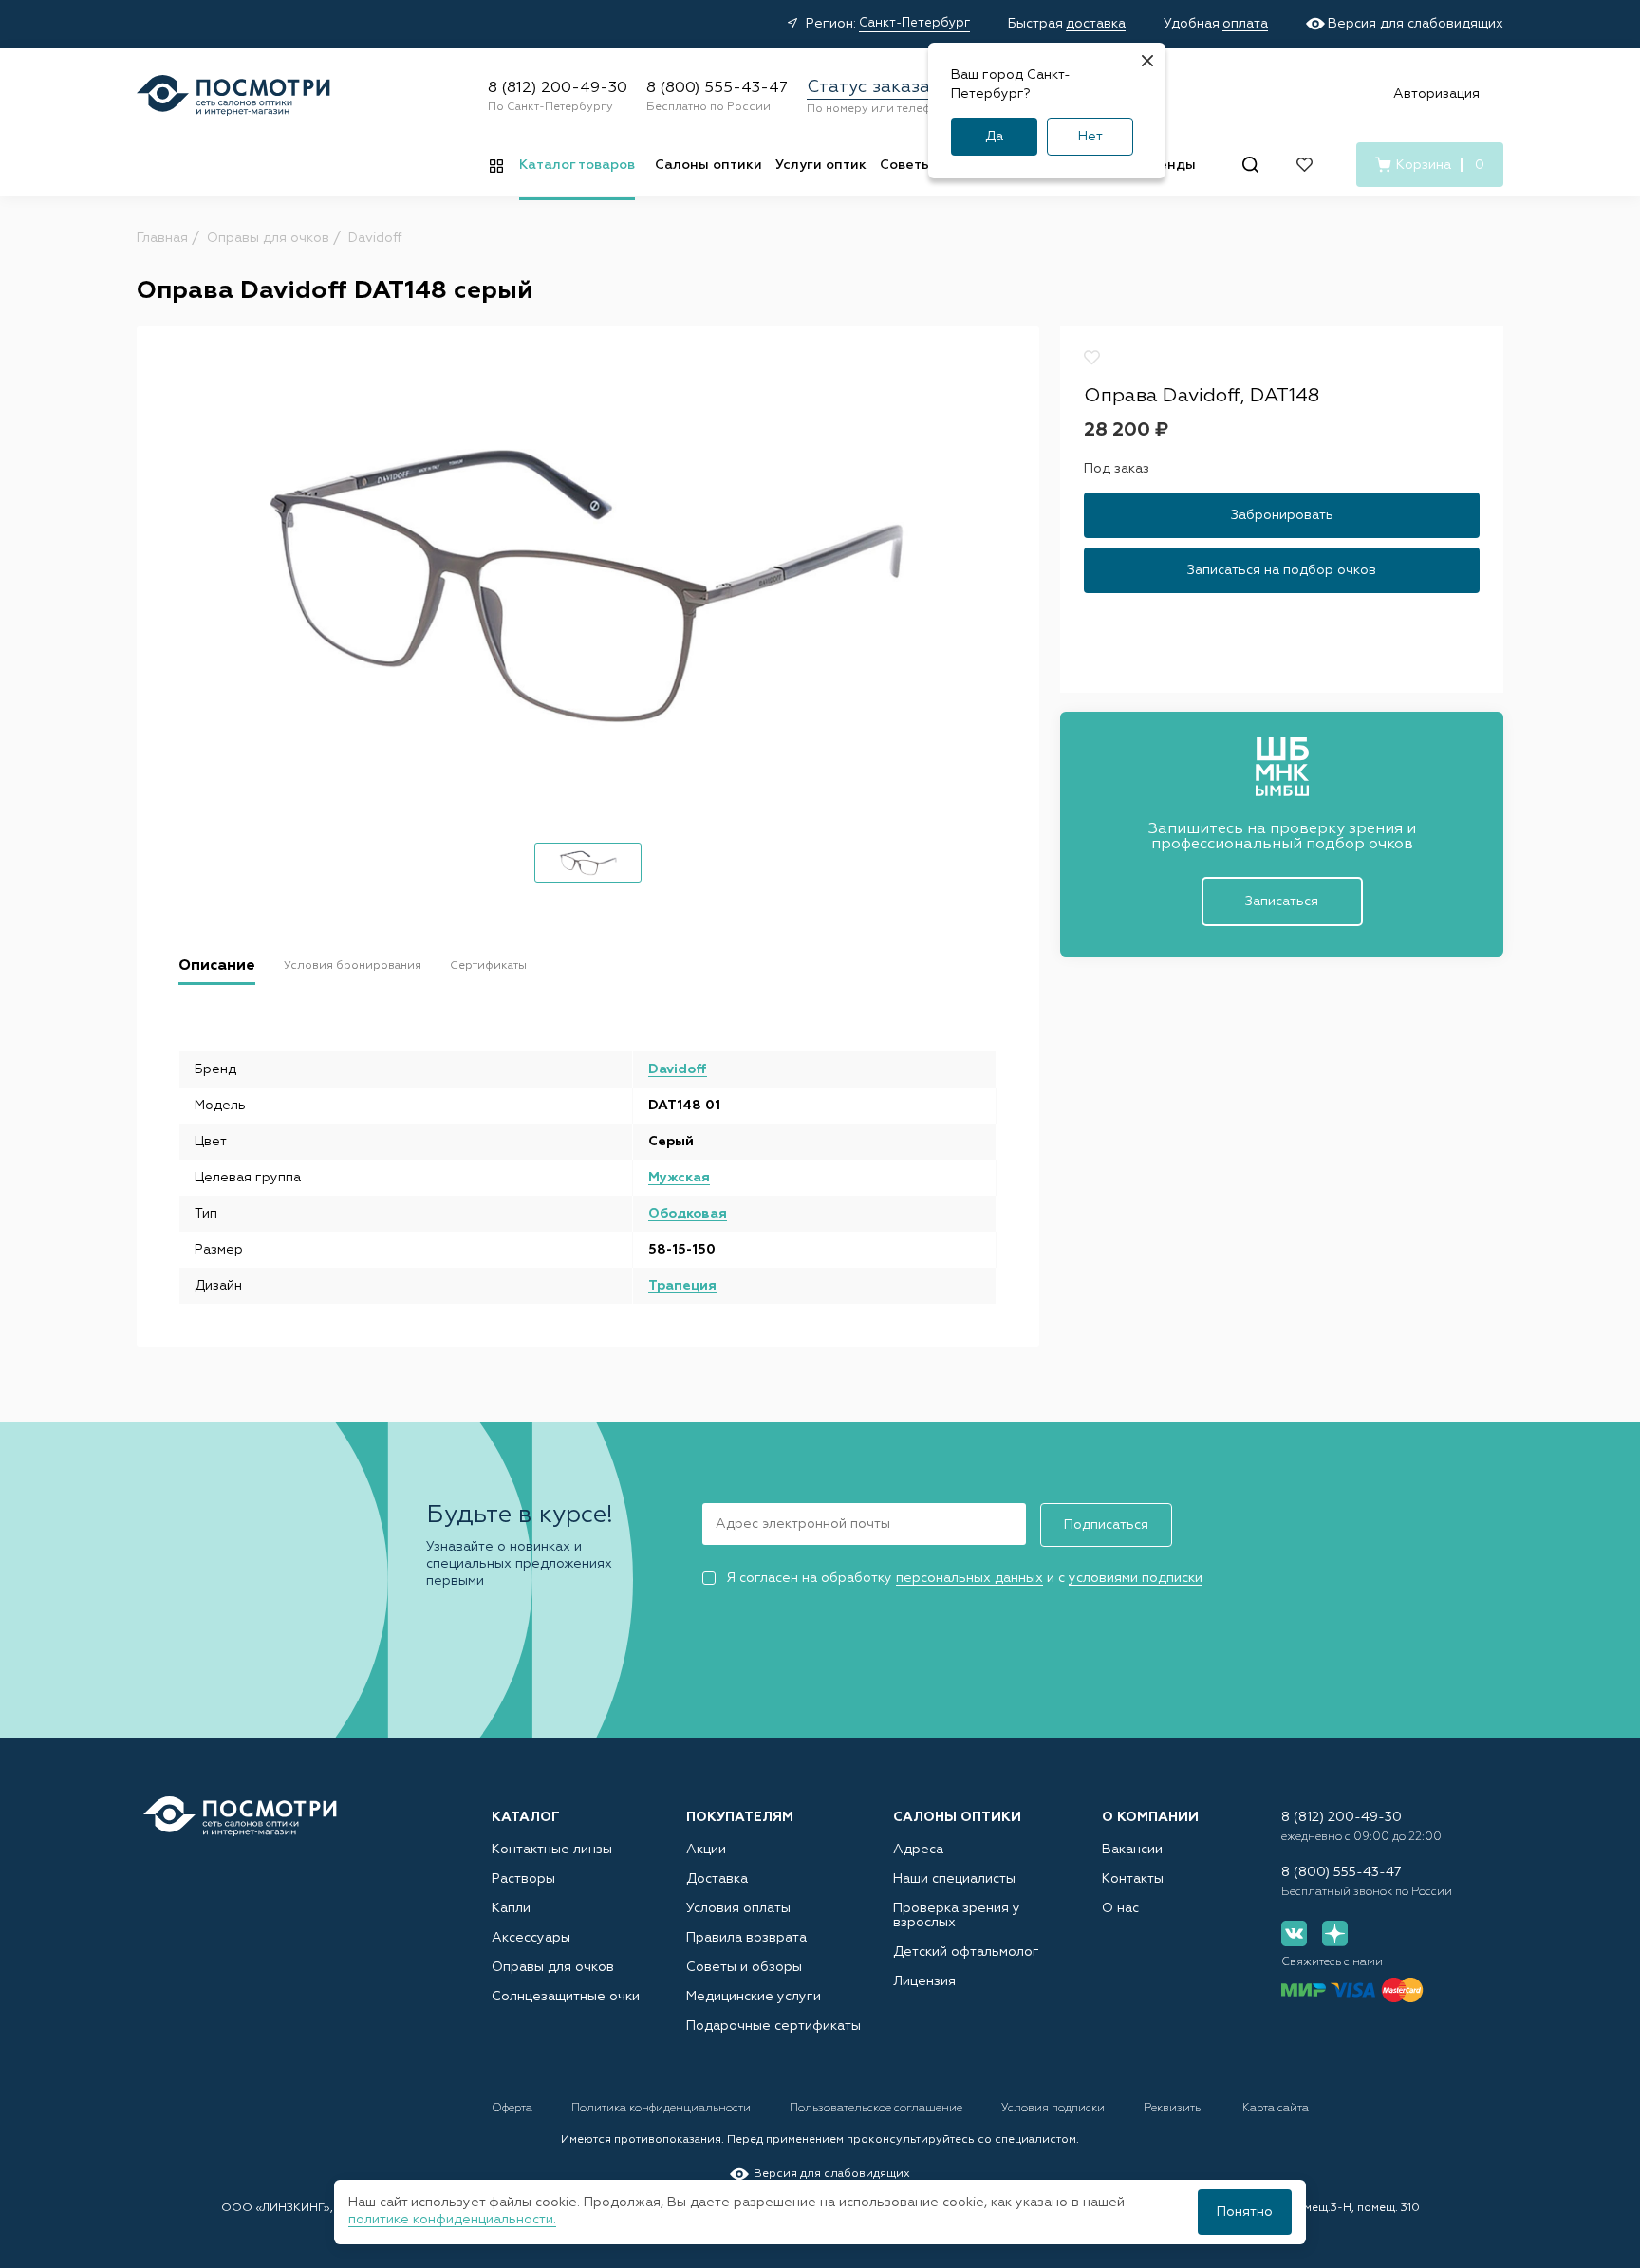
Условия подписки (1054, 2109)
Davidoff (678, 1069)
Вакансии (1132, 1850)
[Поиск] (1250, 165)
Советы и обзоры (744, 1967)
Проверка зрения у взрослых (957, 1915)
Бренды (1169, 165)
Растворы (523, 1879)
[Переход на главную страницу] (240, 1817)
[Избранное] (1305, 165)
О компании (1150, 1817)
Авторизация (1436, 94)
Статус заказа (868, 87)
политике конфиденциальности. (452, 2220)
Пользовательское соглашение (877, 2109)
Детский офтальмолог (966, 1952)
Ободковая (688, 1214)
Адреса (918, 1850)
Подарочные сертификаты (773, 2026)
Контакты (1133, 1879)
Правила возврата (746, 1938)
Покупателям (740, 1817)
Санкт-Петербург (914, 23)
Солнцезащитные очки (566, 1997)
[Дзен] (1335, 1933)
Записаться (1282, 902)
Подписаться (1106, 1525)
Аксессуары (531, 1938)
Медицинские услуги (754, 1997)
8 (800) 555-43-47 (717, 88)
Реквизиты (1175, 2109)
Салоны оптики (708, 165)
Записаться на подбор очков (1282, 569)
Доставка (717, 1879)
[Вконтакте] (1294, 1933)
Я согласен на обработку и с (964, 1578)
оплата (1245, 24)
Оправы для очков (553, 1967)
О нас (1120, 1908)
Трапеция (682, 1286)
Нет (1090, 137)
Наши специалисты (954, 1879)
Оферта (513, 2109)
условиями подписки (1136, 1578)
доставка (1096, 24)
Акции (706, 1850)
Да (994, 137)
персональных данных (969, 1578)
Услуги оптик (821, 165)
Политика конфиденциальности (662, 2109)
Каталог (526, 1817)
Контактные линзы (552, 1850)
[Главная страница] (233, 95)
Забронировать (1282, 514)
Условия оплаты (738, 1908)
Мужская (679, 1178)
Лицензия (924, 1981)
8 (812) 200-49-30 (558, 88)
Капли (511, 1908)
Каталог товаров (577, 165)
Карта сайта (1276, 2109)
